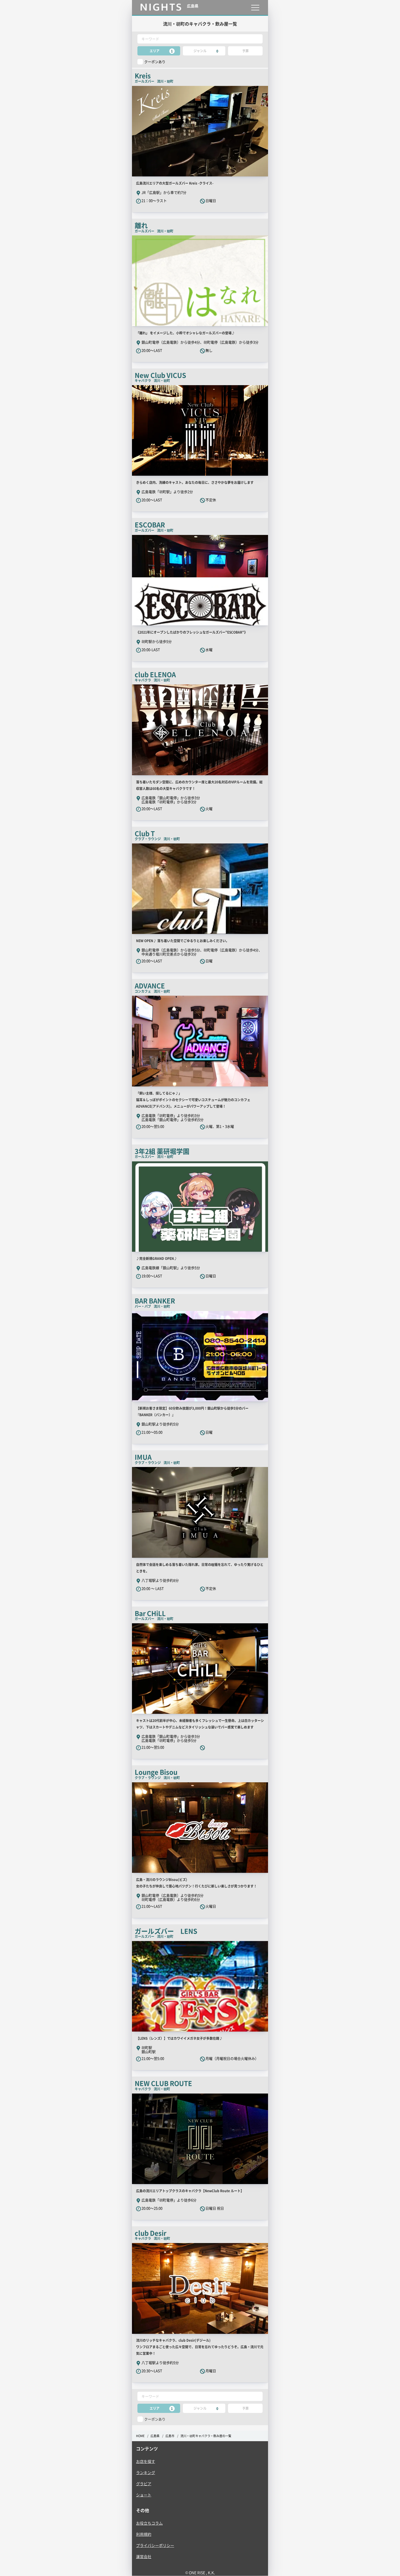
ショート (144, 2495)
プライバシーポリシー (155, 2545)
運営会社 (144, 2556)
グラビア (144, 2484)
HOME (140, 2436)
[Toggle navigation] (255, 7)
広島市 (170, 2436)
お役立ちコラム (149, 2523)
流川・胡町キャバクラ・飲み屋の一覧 (206, 2436)
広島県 (155, 2436)
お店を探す (146, 2461)
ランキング (146, 2472)
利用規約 (144, 2534)
